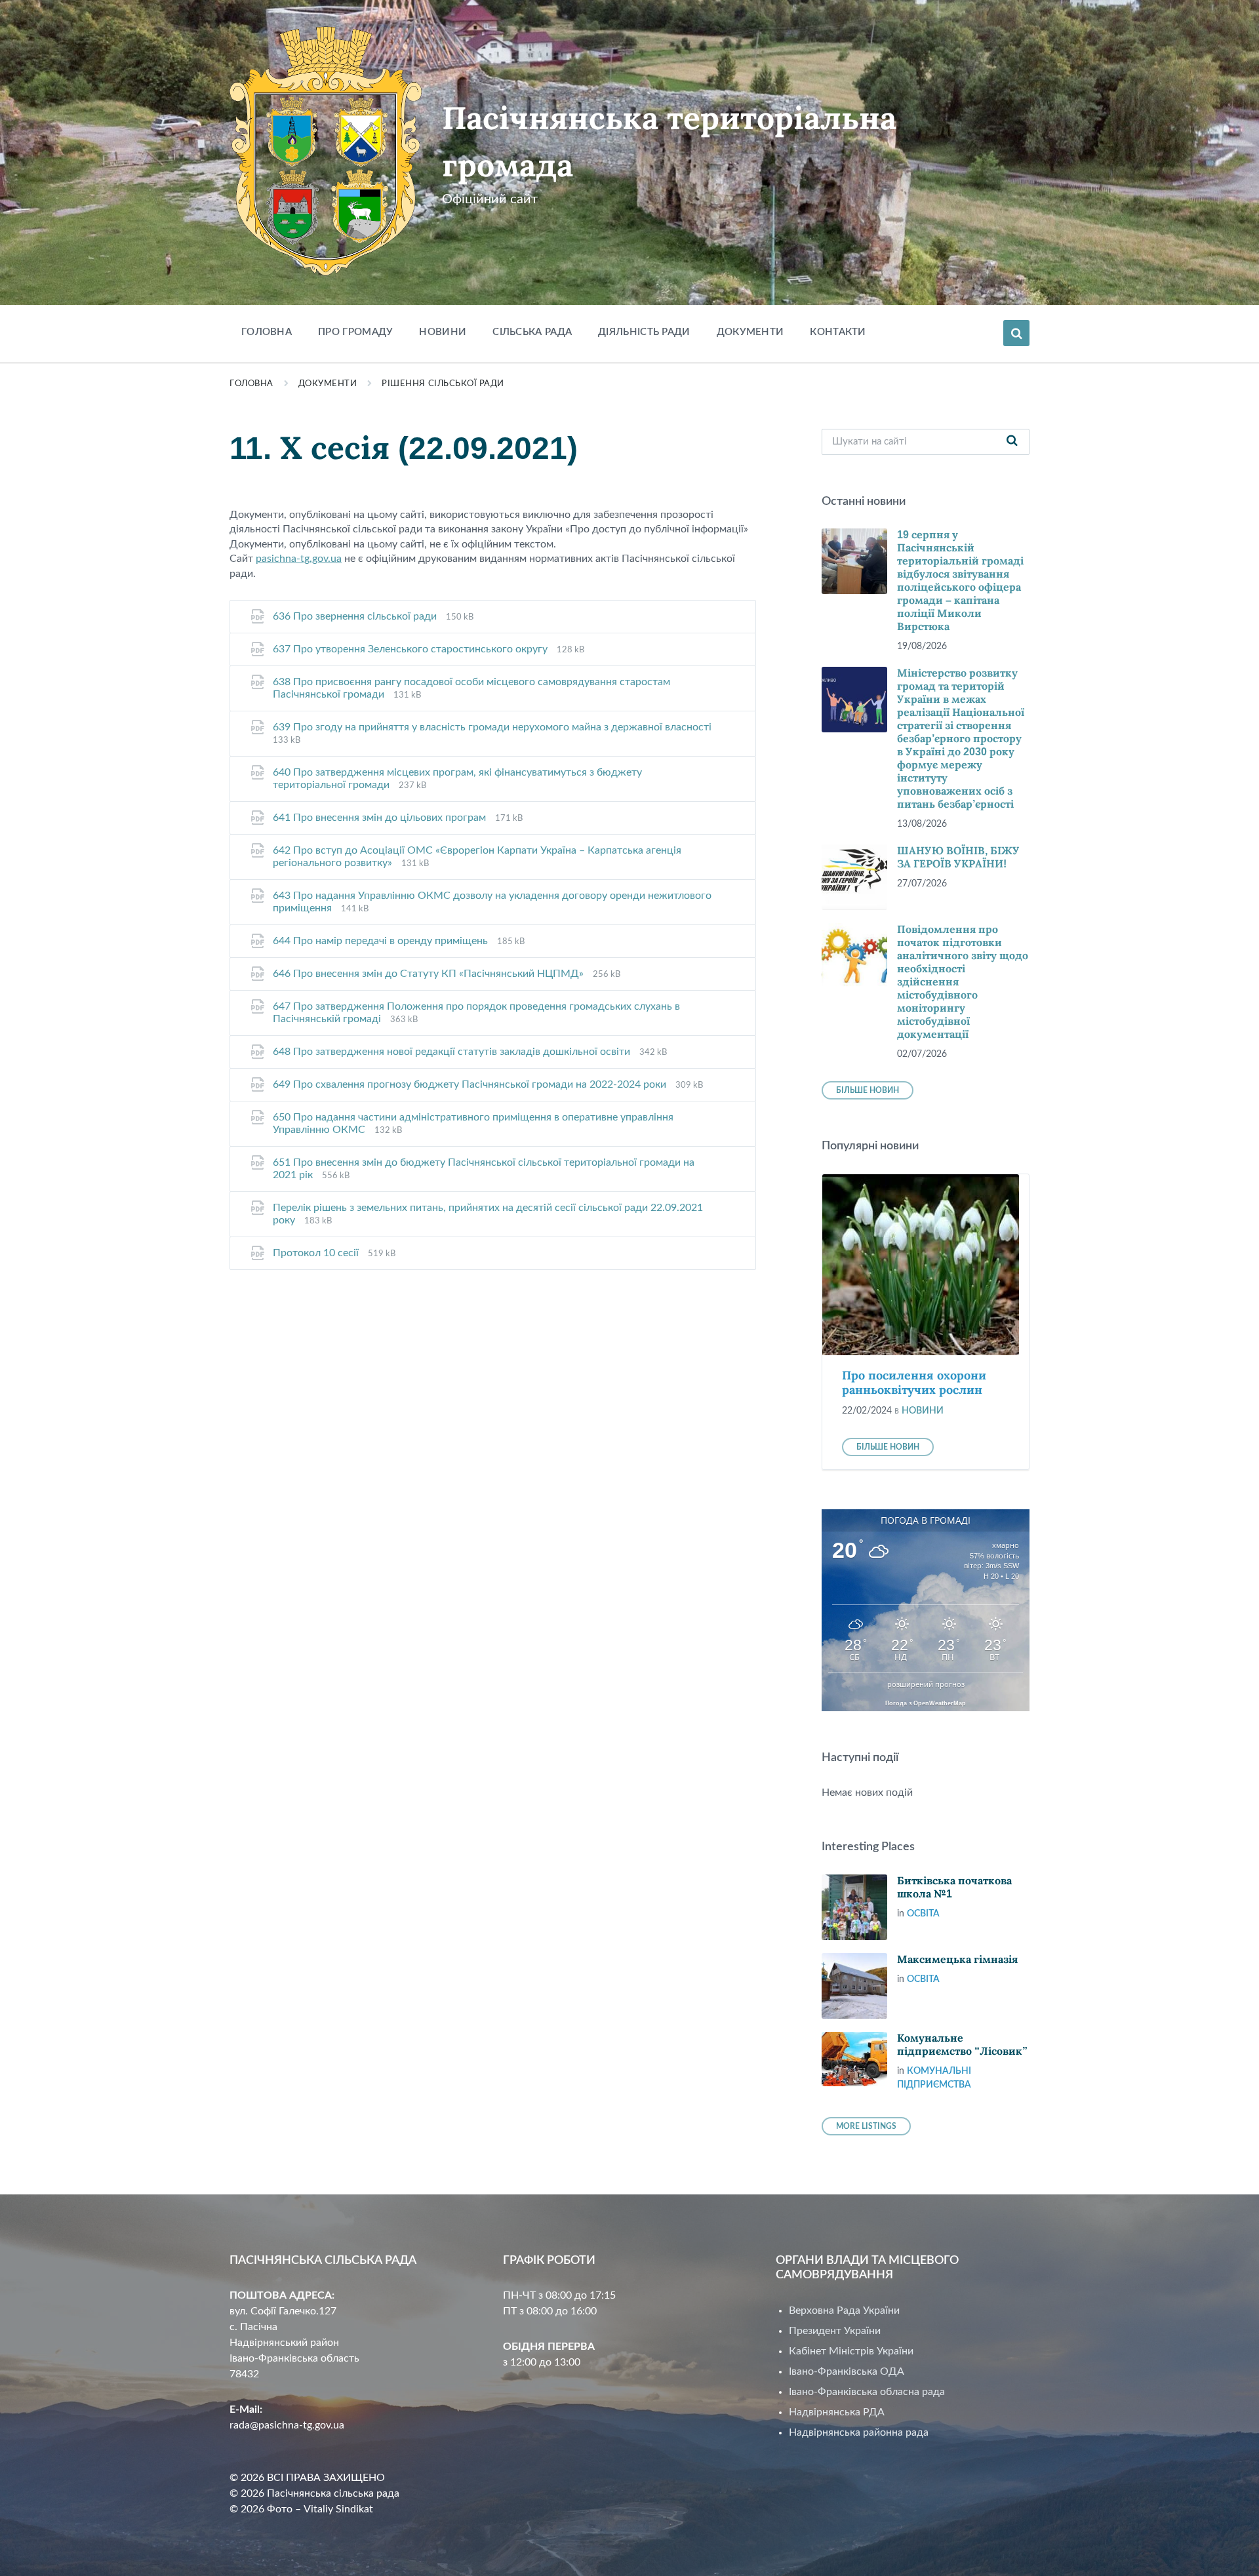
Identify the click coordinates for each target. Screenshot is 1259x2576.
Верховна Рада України (844, 2310)
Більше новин (868, 1090)
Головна (251, 384)
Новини (923, 1411)
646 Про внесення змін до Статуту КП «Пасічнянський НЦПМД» (430, 974)
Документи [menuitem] (750, 332)
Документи (328, 384)
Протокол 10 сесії (317, 1253)
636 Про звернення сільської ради (356, 616)
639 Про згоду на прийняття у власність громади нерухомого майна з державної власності (492, 727)
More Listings (866, 2126)
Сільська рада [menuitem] (532, 332)
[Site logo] (326, 273)
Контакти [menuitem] (838, 332)
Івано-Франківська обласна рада (867, 2392)
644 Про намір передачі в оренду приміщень (382, 941)
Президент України (835, 2331)
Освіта (923, 1914)
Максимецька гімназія (957, 1959)
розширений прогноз (926, 1684)
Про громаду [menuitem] (355, 332)
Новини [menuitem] (443, 332)
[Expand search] (1016, 333)
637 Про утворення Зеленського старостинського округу (411, 649)
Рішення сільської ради (443, 384)
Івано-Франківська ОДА (847, 2371)
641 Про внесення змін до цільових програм (381, 818)
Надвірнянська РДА (837, 2412)
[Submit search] (1012, 442)
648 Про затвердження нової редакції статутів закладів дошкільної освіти (453, 1052)
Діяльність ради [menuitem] (644, 332)
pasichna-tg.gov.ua (299, 559)
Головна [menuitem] (267, 332)
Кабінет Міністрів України (851, 2351)
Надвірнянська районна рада (859, 2432)
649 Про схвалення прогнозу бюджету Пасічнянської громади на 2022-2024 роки (471, 1084)
